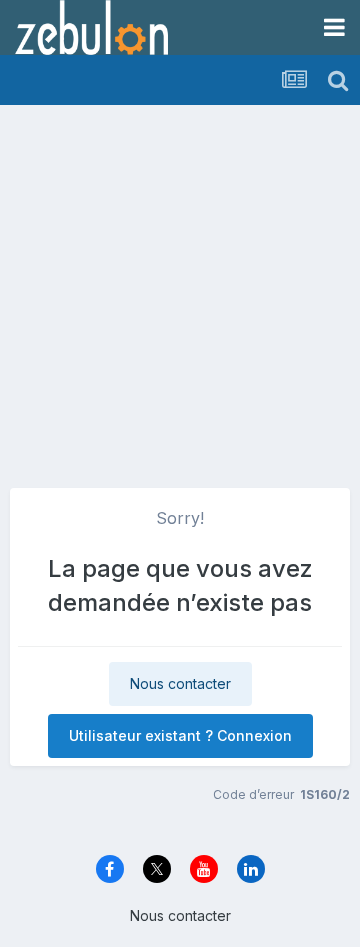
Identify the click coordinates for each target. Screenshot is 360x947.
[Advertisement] (180, 290)
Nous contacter (180, 683)
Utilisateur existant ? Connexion (180, 735)
